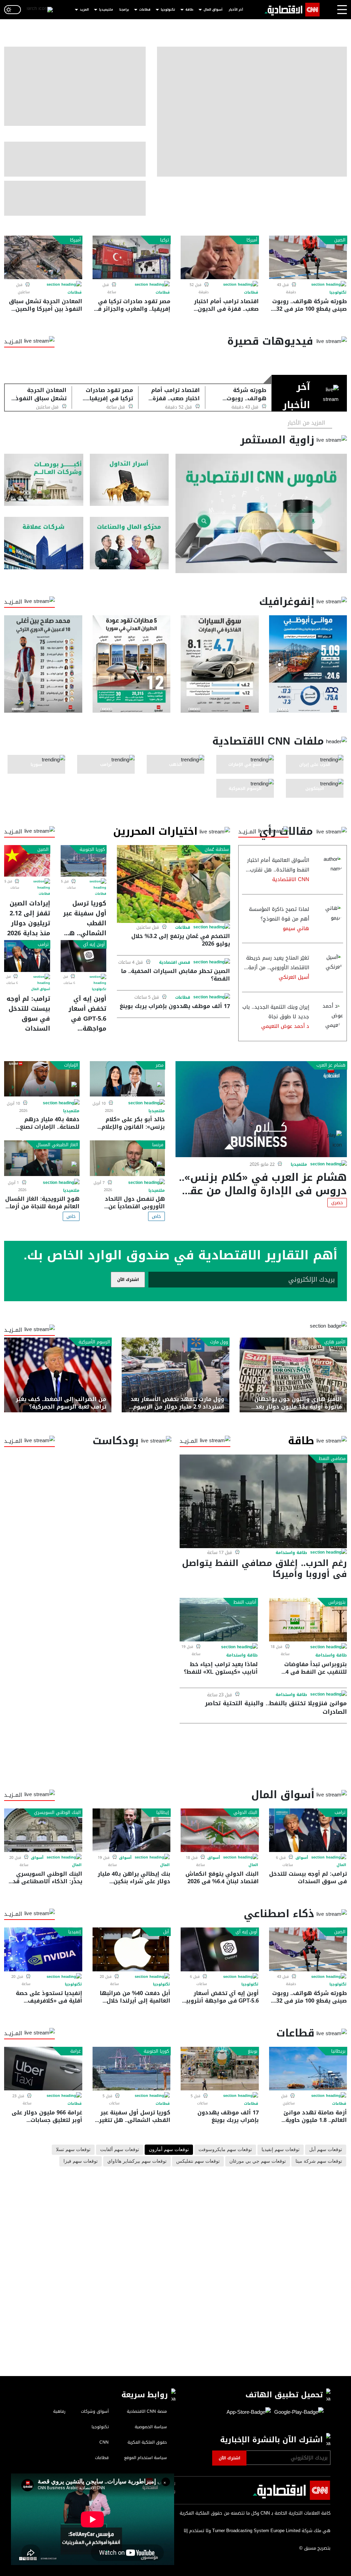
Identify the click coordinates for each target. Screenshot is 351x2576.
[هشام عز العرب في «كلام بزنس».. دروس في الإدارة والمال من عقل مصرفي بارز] (261, 1109)
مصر (160, 1065)
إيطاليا (163, 1813)
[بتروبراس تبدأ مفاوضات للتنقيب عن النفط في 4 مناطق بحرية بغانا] (308, 1620)
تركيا (165, 240)
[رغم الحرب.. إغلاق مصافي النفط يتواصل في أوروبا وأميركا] (263, 1501)
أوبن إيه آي (94, 945)
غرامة (76, 2051)
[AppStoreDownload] (249, 2412)
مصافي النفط (332, 1459)
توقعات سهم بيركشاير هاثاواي (137, 2161)
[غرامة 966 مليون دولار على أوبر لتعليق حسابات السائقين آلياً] (43, 2069)
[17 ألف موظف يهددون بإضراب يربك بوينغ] (220, 2069)
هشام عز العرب (331, 1065)
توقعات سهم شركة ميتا (319, 2161)
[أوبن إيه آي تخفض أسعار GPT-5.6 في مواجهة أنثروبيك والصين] (84, 956)
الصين (340, 240)
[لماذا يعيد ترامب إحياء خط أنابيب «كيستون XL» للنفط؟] (219, 1620)
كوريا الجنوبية (92, 850)
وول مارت (219, 1342)
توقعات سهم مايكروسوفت (225, 2150)
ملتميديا (299, 1164)
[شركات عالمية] (44, 543)
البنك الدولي (245, 1813)
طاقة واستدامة (291, 1553)
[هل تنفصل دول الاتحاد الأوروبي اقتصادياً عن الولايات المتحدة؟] (128, 1158)
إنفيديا (75, 1932)
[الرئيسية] (292, 10)
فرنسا (158, 1145)
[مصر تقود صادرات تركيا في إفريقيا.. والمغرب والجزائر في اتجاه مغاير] (132, 257)
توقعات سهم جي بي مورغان (258, 2161)
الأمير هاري (335, 1342)
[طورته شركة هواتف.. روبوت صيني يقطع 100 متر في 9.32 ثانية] (308, 257)
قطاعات (145, 10)
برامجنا (124, 10)
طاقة (189, 10)
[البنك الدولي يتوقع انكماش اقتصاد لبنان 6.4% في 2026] (220, 1830)
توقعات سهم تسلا (73, 2150)
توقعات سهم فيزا (81, 2161)
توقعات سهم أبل (326, 2150)
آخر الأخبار (236, 10)
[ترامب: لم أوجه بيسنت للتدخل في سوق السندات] (27, 956)
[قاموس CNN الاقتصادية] (261, 513)
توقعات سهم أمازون (169, 2150)
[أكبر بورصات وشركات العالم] (44, 480)
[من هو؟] (129, 543)
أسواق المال (213, 10)
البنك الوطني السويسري (57, 1813)
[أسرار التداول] (129, 480)
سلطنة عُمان (217, 850)
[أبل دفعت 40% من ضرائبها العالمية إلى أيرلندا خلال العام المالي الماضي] (132, 1949)
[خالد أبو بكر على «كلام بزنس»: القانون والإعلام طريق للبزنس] (128, 1079)
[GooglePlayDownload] (297, 2412)
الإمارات (71, 1065)
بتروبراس (337, 1602)
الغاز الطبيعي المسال (57, 1145)
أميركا (252, 240)
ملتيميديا (106, 10)
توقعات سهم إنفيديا (281, 2150)
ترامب (43, 945)
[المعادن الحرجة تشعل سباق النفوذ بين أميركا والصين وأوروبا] (43, 257)
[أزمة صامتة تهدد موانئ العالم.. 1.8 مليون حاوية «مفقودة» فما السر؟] (308, 2069)
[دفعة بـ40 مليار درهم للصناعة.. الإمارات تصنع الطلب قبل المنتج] (42, 1079)
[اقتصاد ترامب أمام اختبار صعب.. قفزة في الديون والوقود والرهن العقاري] (220, 257)
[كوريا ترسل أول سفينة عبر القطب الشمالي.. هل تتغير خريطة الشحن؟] (84, 861)
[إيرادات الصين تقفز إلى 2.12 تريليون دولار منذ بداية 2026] (27, 861)
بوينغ (253, 2051)
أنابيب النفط (245, 1602)
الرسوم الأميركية (94, 1342)
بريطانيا (338, 2051)
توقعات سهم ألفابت (120, 2150)
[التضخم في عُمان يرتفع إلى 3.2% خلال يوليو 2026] (173, 884)
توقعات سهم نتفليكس (198, 2161)
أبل (166, 1932)
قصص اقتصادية (175, 963)
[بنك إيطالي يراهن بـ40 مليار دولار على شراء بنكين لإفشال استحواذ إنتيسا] (132, 1830)
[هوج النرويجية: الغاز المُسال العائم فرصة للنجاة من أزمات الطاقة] (42, 1158)
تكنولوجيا (168, 10)
